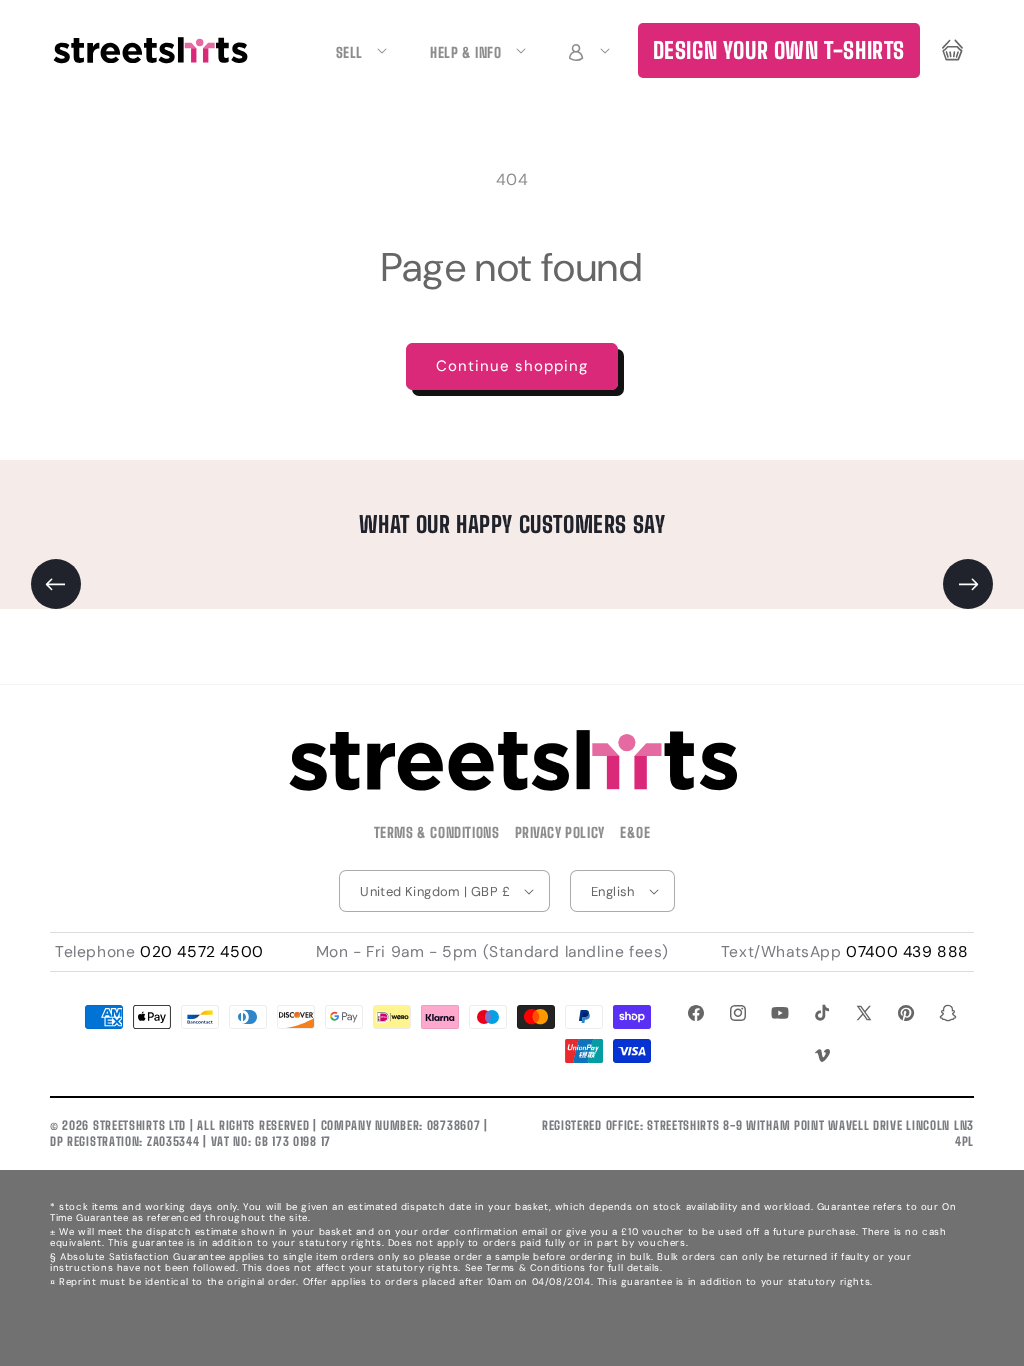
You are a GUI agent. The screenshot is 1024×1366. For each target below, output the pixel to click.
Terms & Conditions (437, 832)
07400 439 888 (907, 952)
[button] (586, 50)
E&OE (635, 832)
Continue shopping (512, 366)
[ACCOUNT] (586, 50)
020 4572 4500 (202, 952)
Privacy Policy (560, 832)
